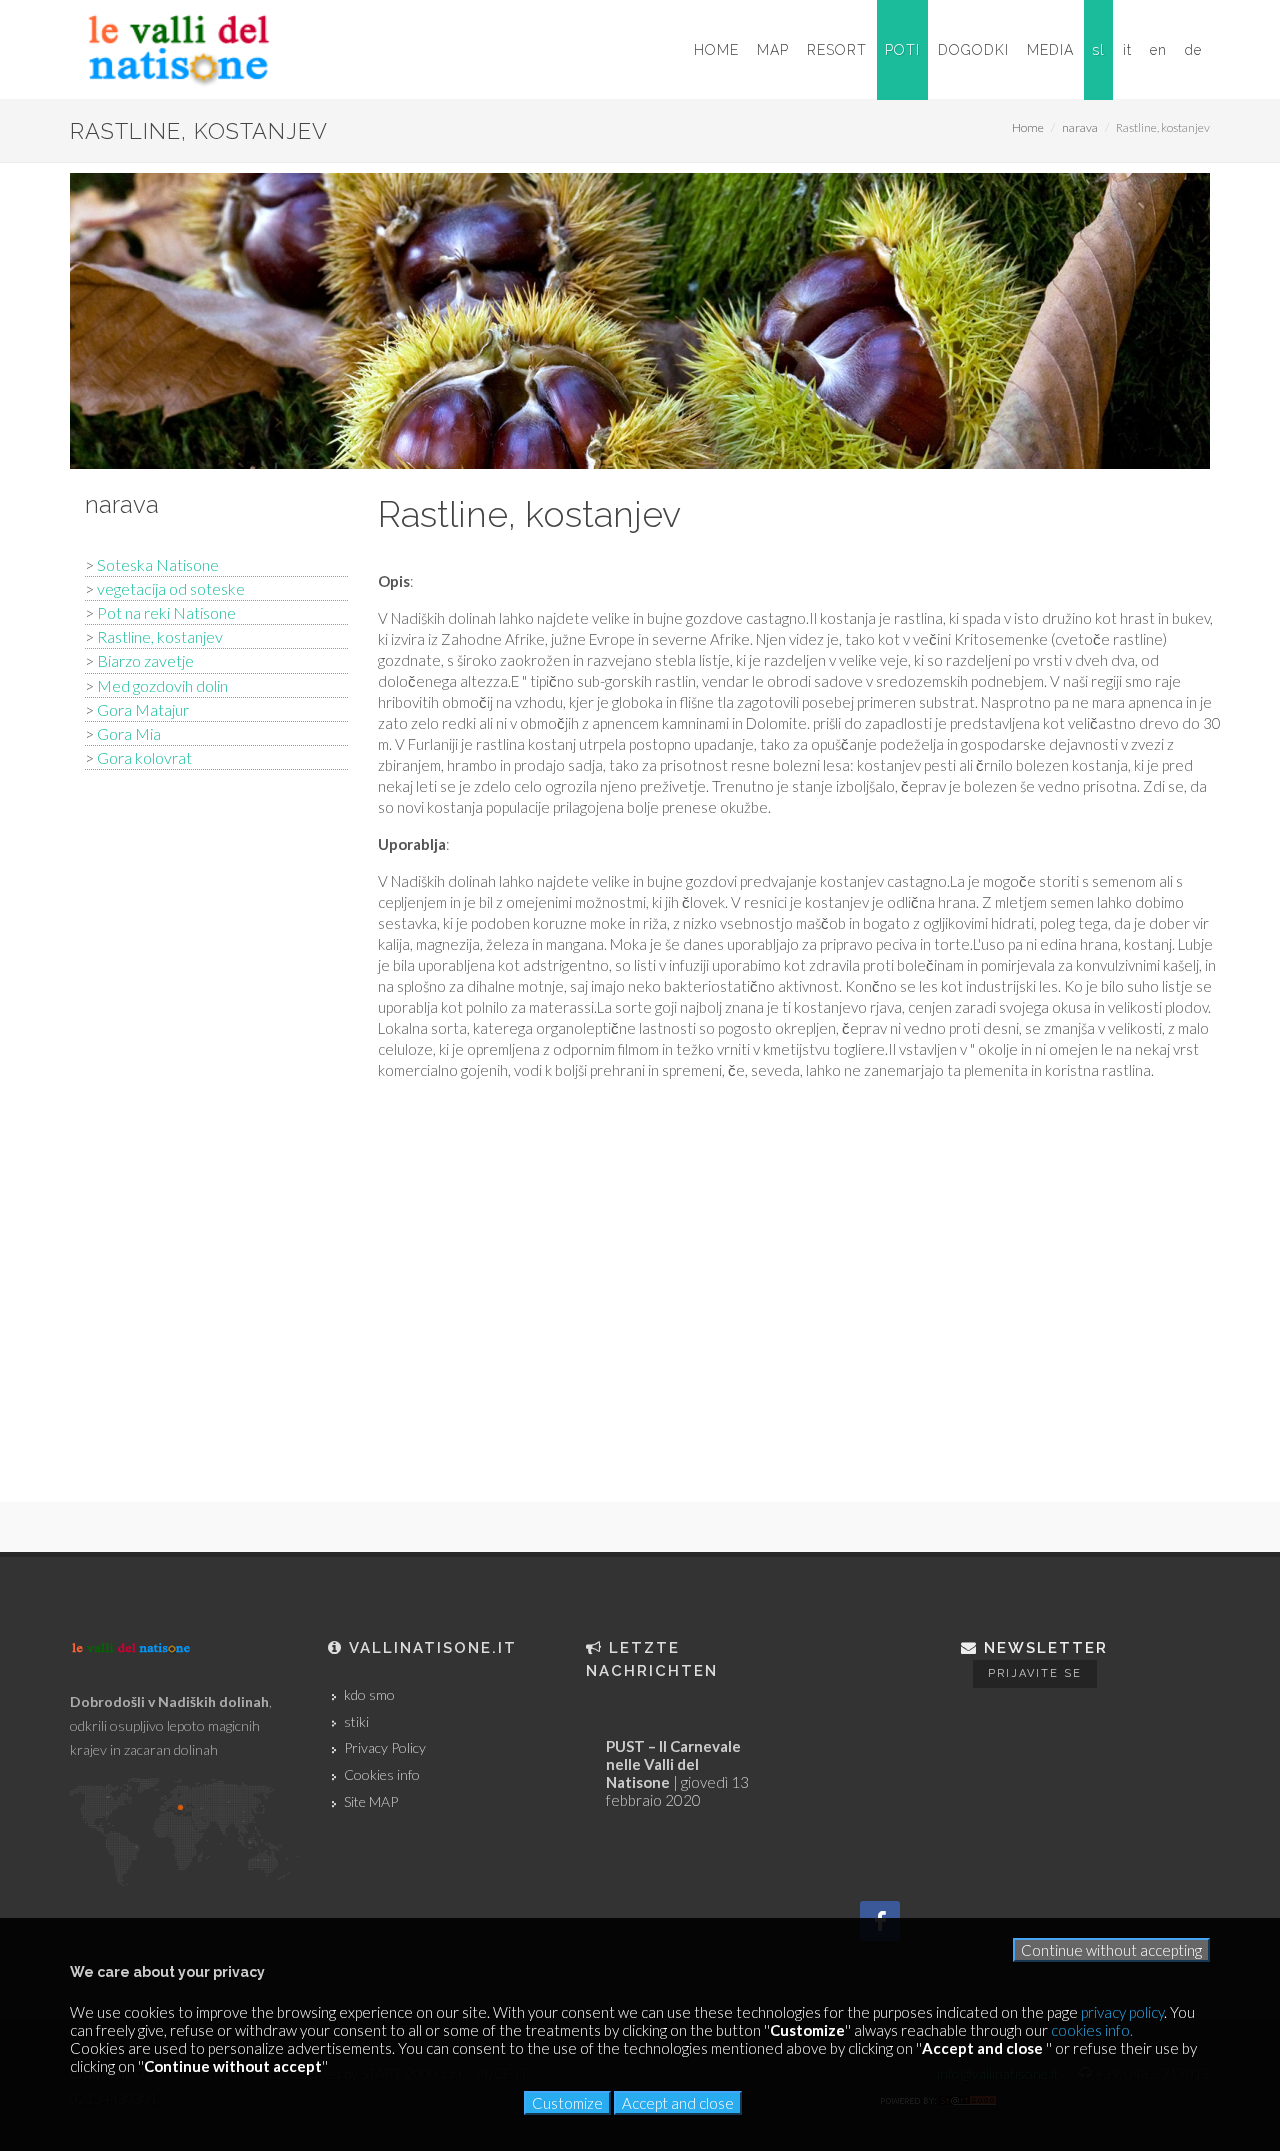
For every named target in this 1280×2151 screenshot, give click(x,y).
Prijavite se (1035, 1673)
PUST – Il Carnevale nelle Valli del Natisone (673, 1764)
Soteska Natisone (158, 564)
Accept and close (678, 2103)
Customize (567, 2103)
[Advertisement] (216, 1104)
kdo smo (369, 1695)
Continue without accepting (1111, 1950)
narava (1080, 127)
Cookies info (382, 1775)
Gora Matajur (143, 709)
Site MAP (371, 1802)
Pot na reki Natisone (166, 612)
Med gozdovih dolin (162, 685)
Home (1028, 127)
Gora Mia (129, 733)
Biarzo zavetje (145, 660)
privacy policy (1122, 2012)
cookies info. (1092, 2030)
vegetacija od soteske (171, 588)
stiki (356, 1722)
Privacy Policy (385, 1748)
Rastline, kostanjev (160, 636)
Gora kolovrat (144, 757)
